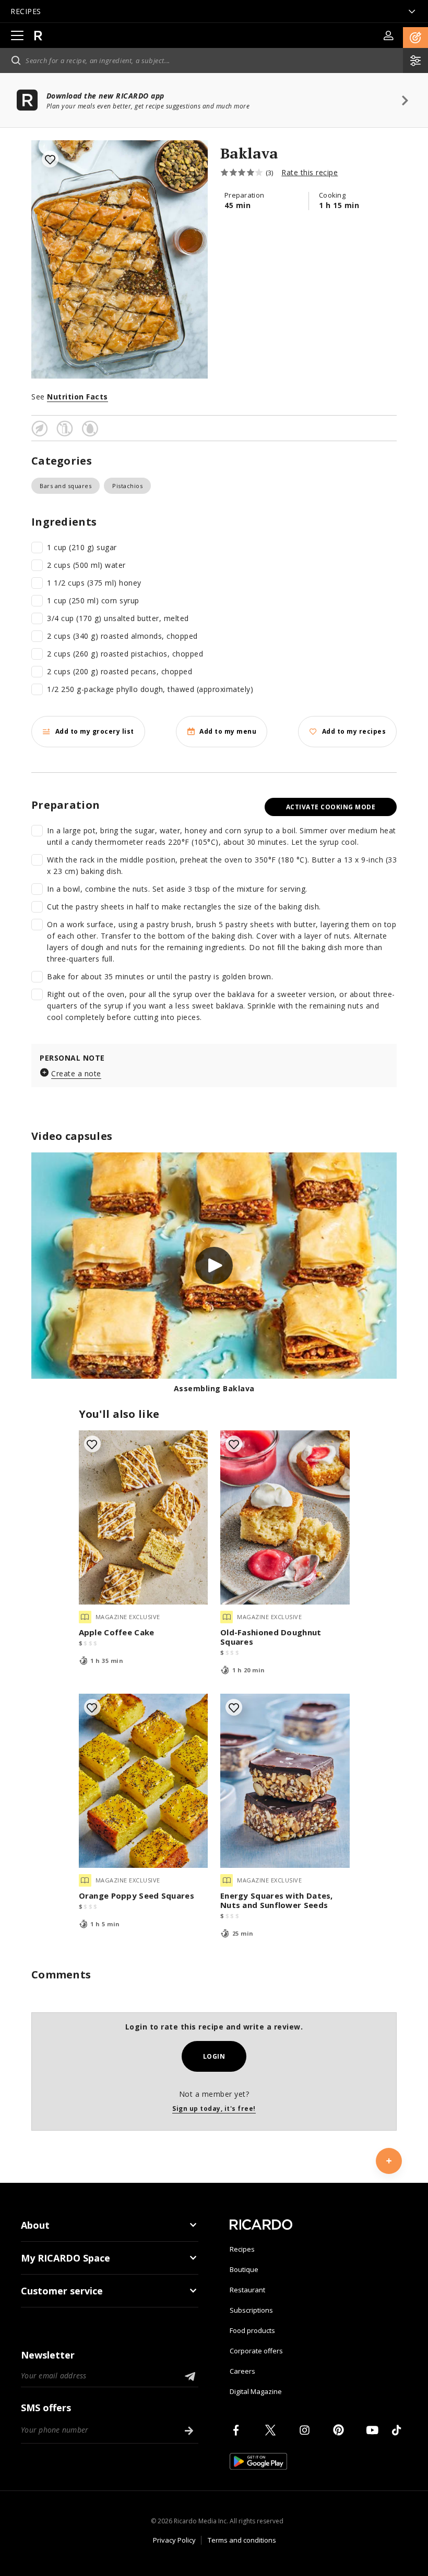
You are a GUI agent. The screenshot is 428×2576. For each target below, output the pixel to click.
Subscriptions (251, 2310)
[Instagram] (306, 2430)
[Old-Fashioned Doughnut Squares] (285, 1517)
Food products (252, 2330)
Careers (242, 2371)
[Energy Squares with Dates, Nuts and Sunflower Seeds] (285, 1781)
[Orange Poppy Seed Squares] (144, 1781)
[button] (415, 38)
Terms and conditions (242, 2540)
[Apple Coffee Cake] (144, 1517)
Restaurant (247, 2290)
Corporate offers (256, 2351)
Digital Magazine (256, 2391)
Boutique (244, 2269)
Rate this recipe (310, 172)
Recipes (242, 2249)
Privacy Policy (174, 2540)
